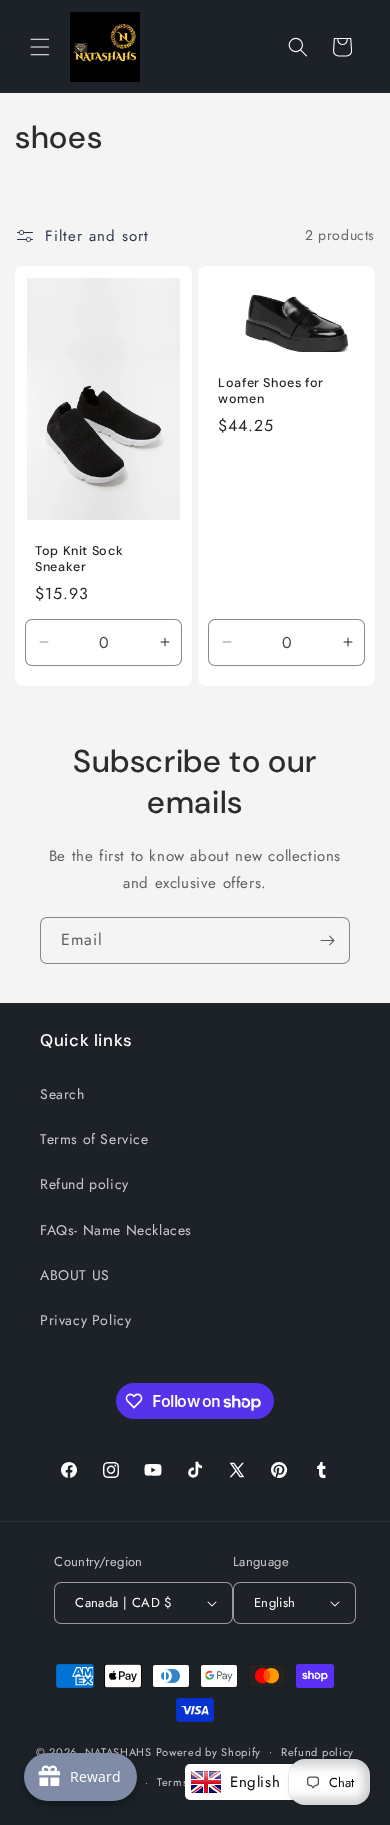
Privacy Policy (85, 1320)
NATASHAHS (118, 1751)
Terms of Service (94, 1139)
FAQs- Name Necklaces (116, 1230)
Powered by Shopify (209, 1751)
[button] (40, 47)
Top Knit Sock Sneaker (79, 558)
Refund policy (84, 1184)
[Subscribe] (327, 940)
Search (62, 1094)
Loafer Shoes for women (271, 390)
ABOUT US (75, 1275)
